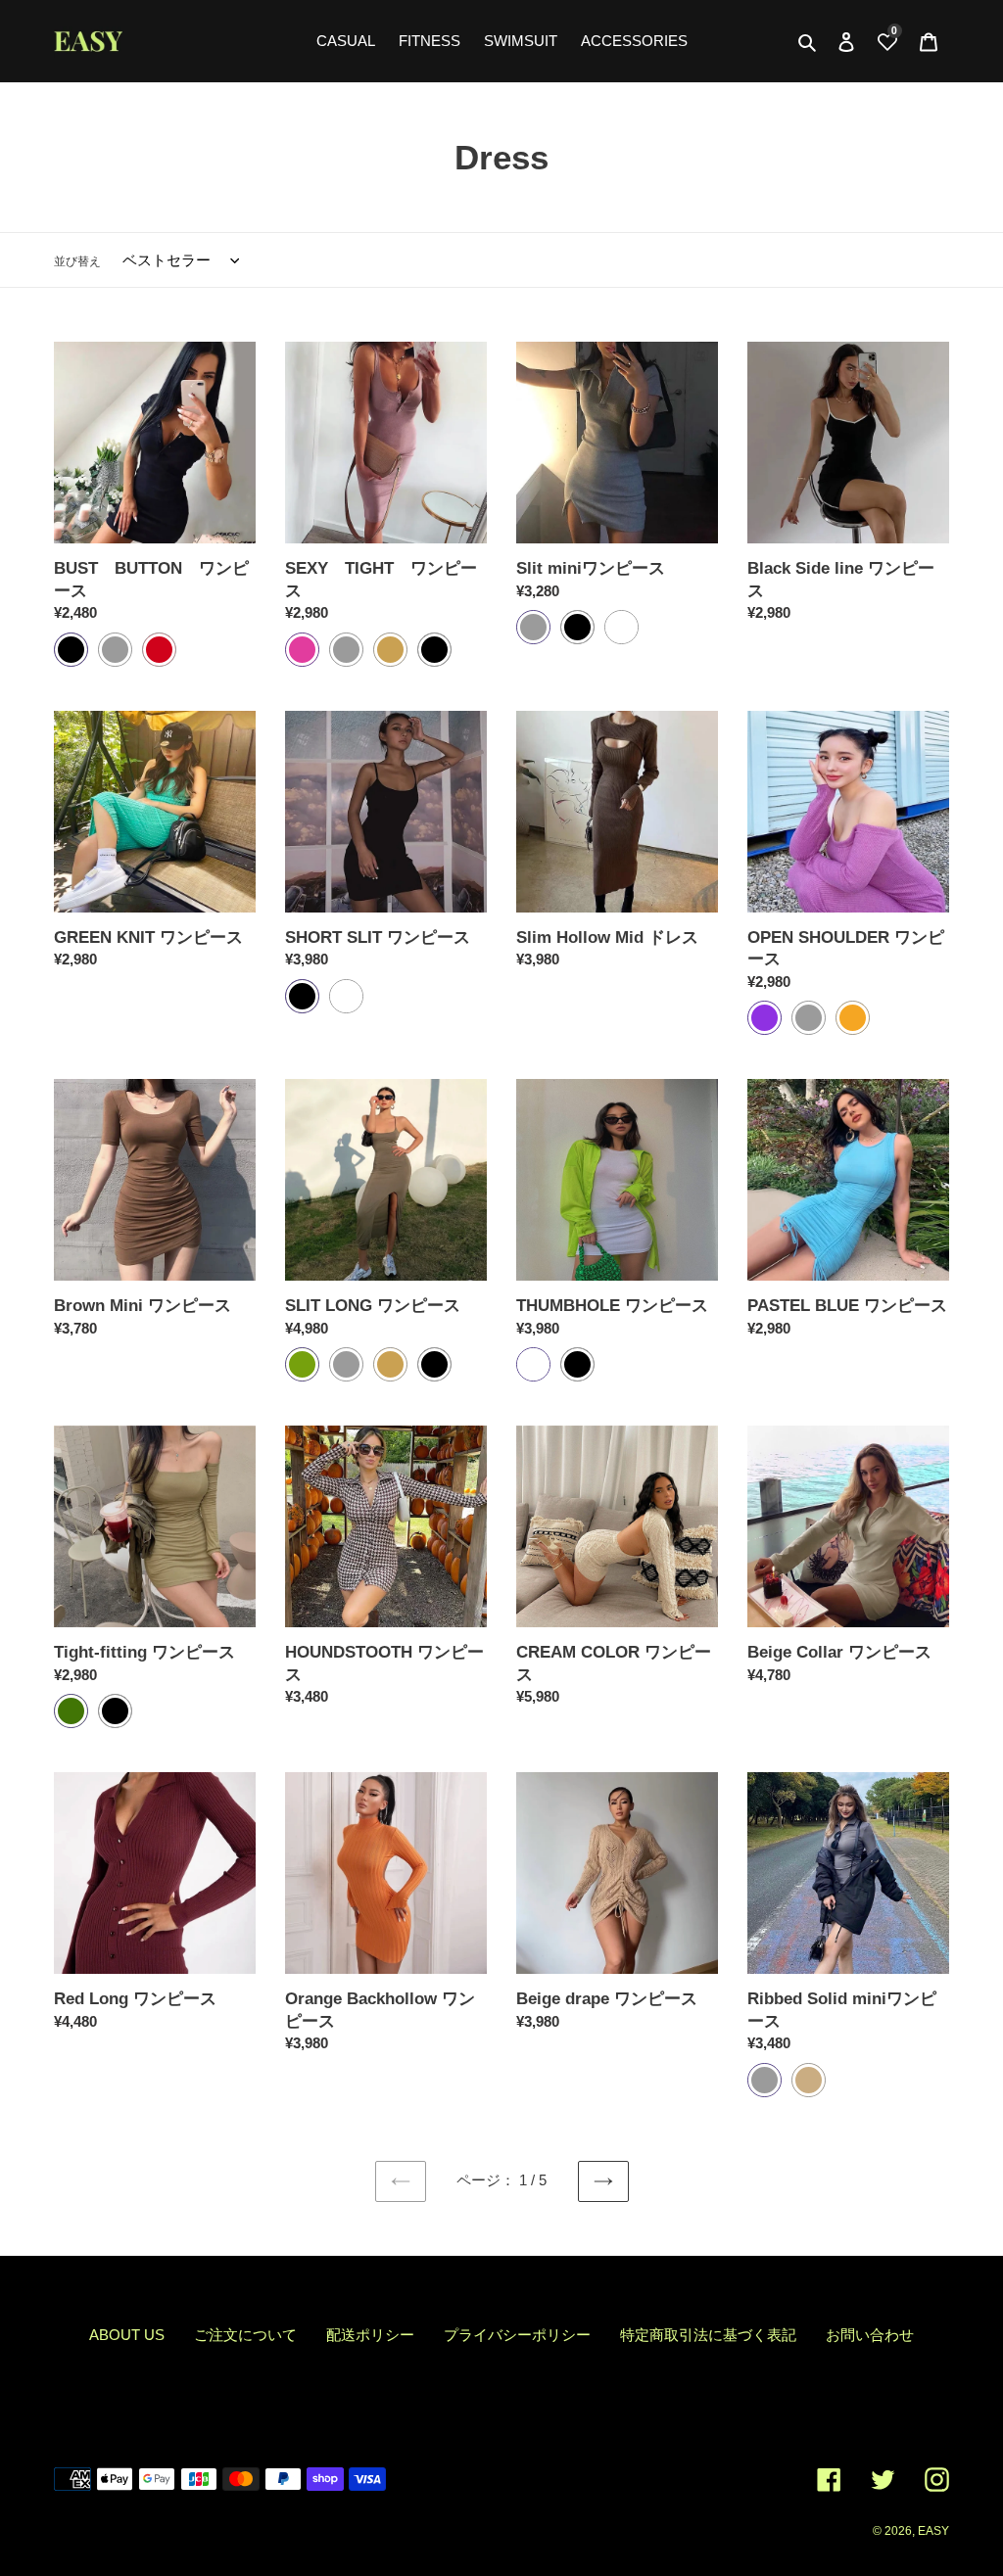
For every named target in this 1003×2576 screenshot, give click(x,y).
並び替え (77, 261)
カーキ (302, 1364)
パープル (764, 1018)
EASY (933, 2531)
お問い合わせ (870, 2335)
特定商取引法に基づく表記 (708, 2335)
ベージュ (390, 650)
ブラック (71, 650)
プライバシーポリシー (517, 2335)
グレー (115, 650)
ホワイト (621, 627)
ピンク (302, 650)
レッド (159, 650)
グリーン (71, 1711)
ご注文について (245, 2335)
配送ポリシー (370, 2335)
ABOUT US (127, 2335)
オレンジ (853, 1018)
